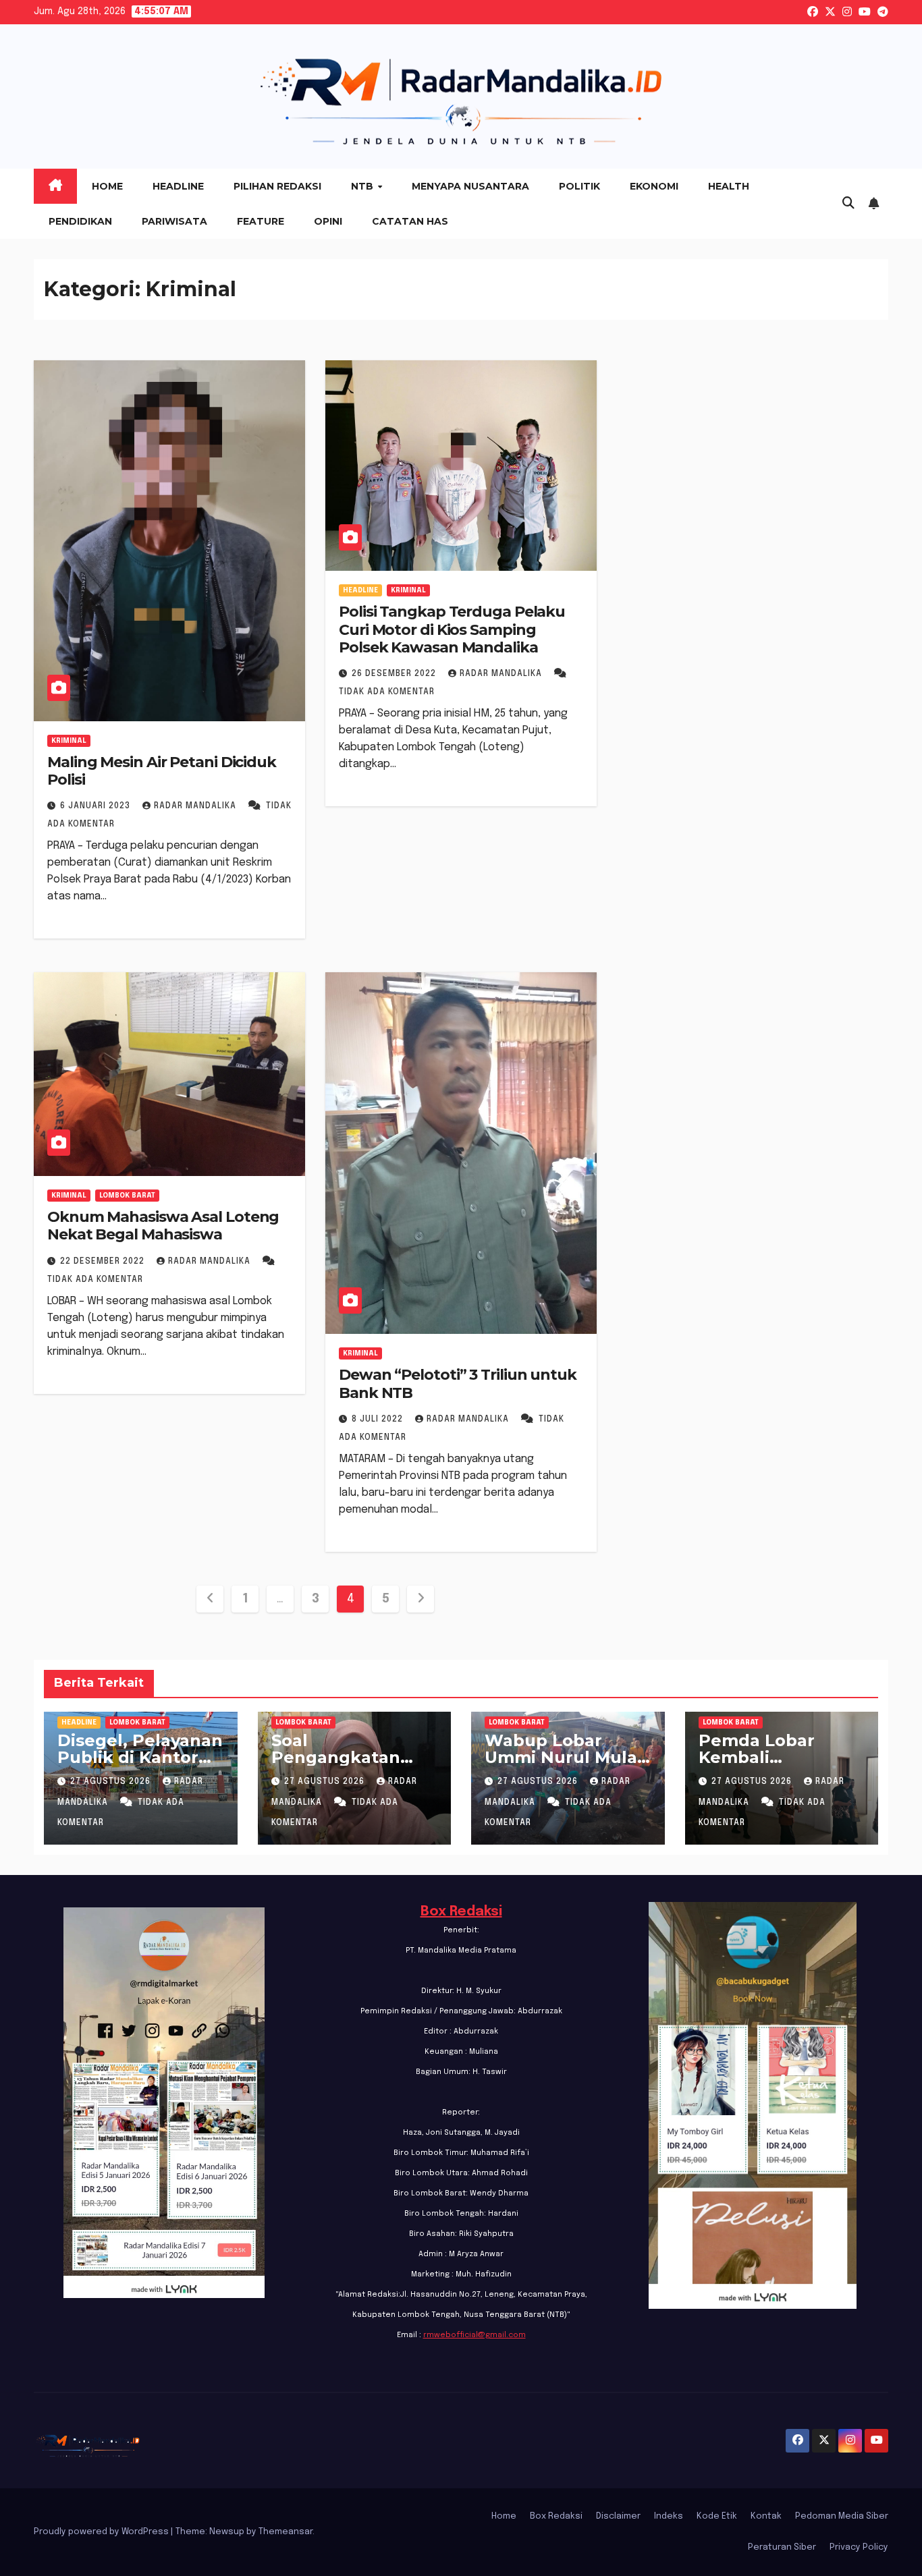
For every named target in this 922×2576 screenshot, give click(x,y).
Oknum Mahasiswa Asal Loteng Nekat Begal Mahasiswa (163, 1226)
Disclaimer (618, 2516)
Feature (261, 221)
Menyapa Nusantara (470, 186)
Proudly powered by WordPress (102, 2532)
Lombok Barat (127, 1196)
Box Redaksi (461, 1912)
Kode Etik (717, 2516)
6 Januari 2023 (97, 806)
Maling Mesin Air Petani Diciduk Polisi (162, 771)
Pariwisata (174, 221)
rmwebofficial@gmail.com (474, 2335)
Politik (579, 186)
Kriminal (69, 741)
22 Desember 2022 (104, 1262)
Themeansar (286, 2532)
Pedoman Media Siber (842, 2516)
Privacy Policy (859, 2547)
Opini (328, 221)
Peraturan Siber (782, 2547)
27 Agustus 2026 (112, 1782)
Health (729, 186)
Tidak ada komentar (387, 692)
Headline (178, 186)
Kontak (766, 2516)
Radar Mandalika (196, 806)
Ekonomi (654, 186)
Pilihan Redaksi (277, 186)
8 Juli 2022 (379, 1420)
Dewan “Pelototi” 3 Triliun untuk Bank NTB (458, 1383)
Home (107, 186)
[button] (848, 204)
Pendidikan (80, 221)
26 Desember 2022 (395, 674)
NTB (363, 186)
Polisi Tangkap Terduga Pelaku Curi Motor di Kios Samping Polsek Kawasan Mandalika (452, 629)
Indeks (669, 2516)
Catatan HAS (410, 221)
